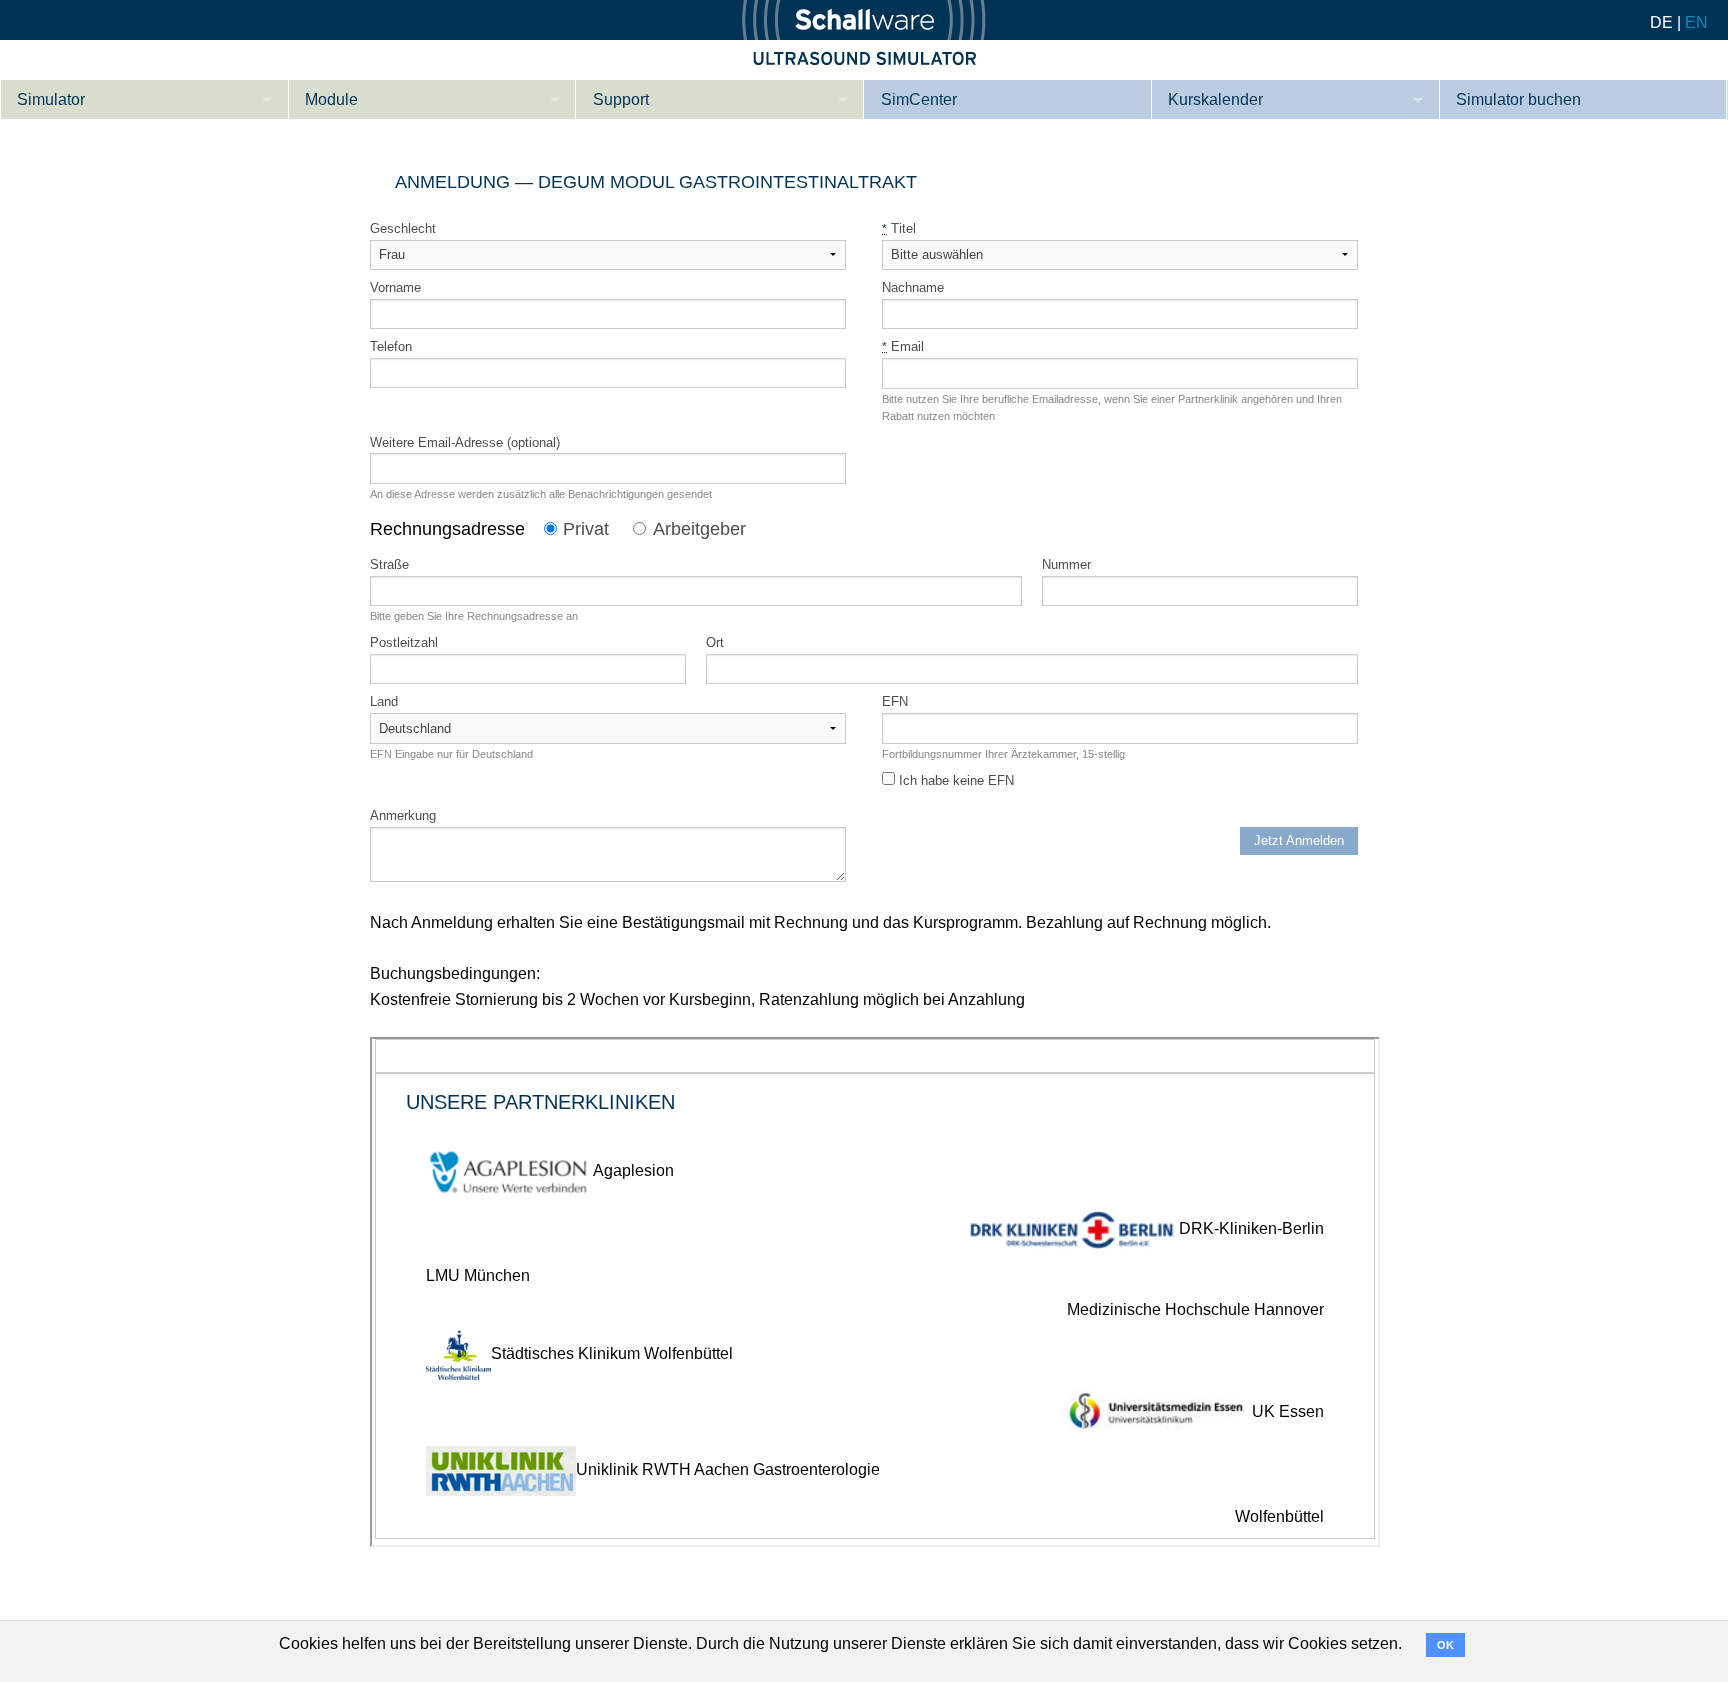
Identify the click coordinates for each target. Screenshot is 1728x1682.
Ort (715, 642)
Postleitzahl (404, 642)
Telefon (391, 346)
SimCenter (919, 99)
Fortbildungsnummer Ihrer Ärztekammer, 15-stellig (1003, 754)
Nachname (913, 287)
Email (903, 346)
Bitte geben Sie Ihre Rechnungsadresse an (474, 616)
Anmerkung (403, 815)
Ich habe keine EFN (954, 780)
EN (1696, 22)
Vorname (395, 287)
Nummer (1066, 564)
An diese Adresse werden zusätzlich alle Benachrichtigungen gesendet (541, 494)
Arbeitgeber (699, 529)
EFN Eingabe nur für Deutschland (451, 754)
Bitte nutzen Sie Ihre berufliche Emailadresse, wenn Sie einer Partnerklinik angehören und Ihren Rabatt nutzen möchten (1112, 407)
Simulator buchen (1518, 99)
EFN (895, 701)
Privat (586, 529)
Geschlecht (403, 228)
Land (384, 701)
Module (331, 99)
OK (1445, 1645)
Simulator (51, 99)
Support (621, 99)
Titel (899, 228)
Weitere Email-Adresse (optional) (465, 442)
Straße (389, 564)
